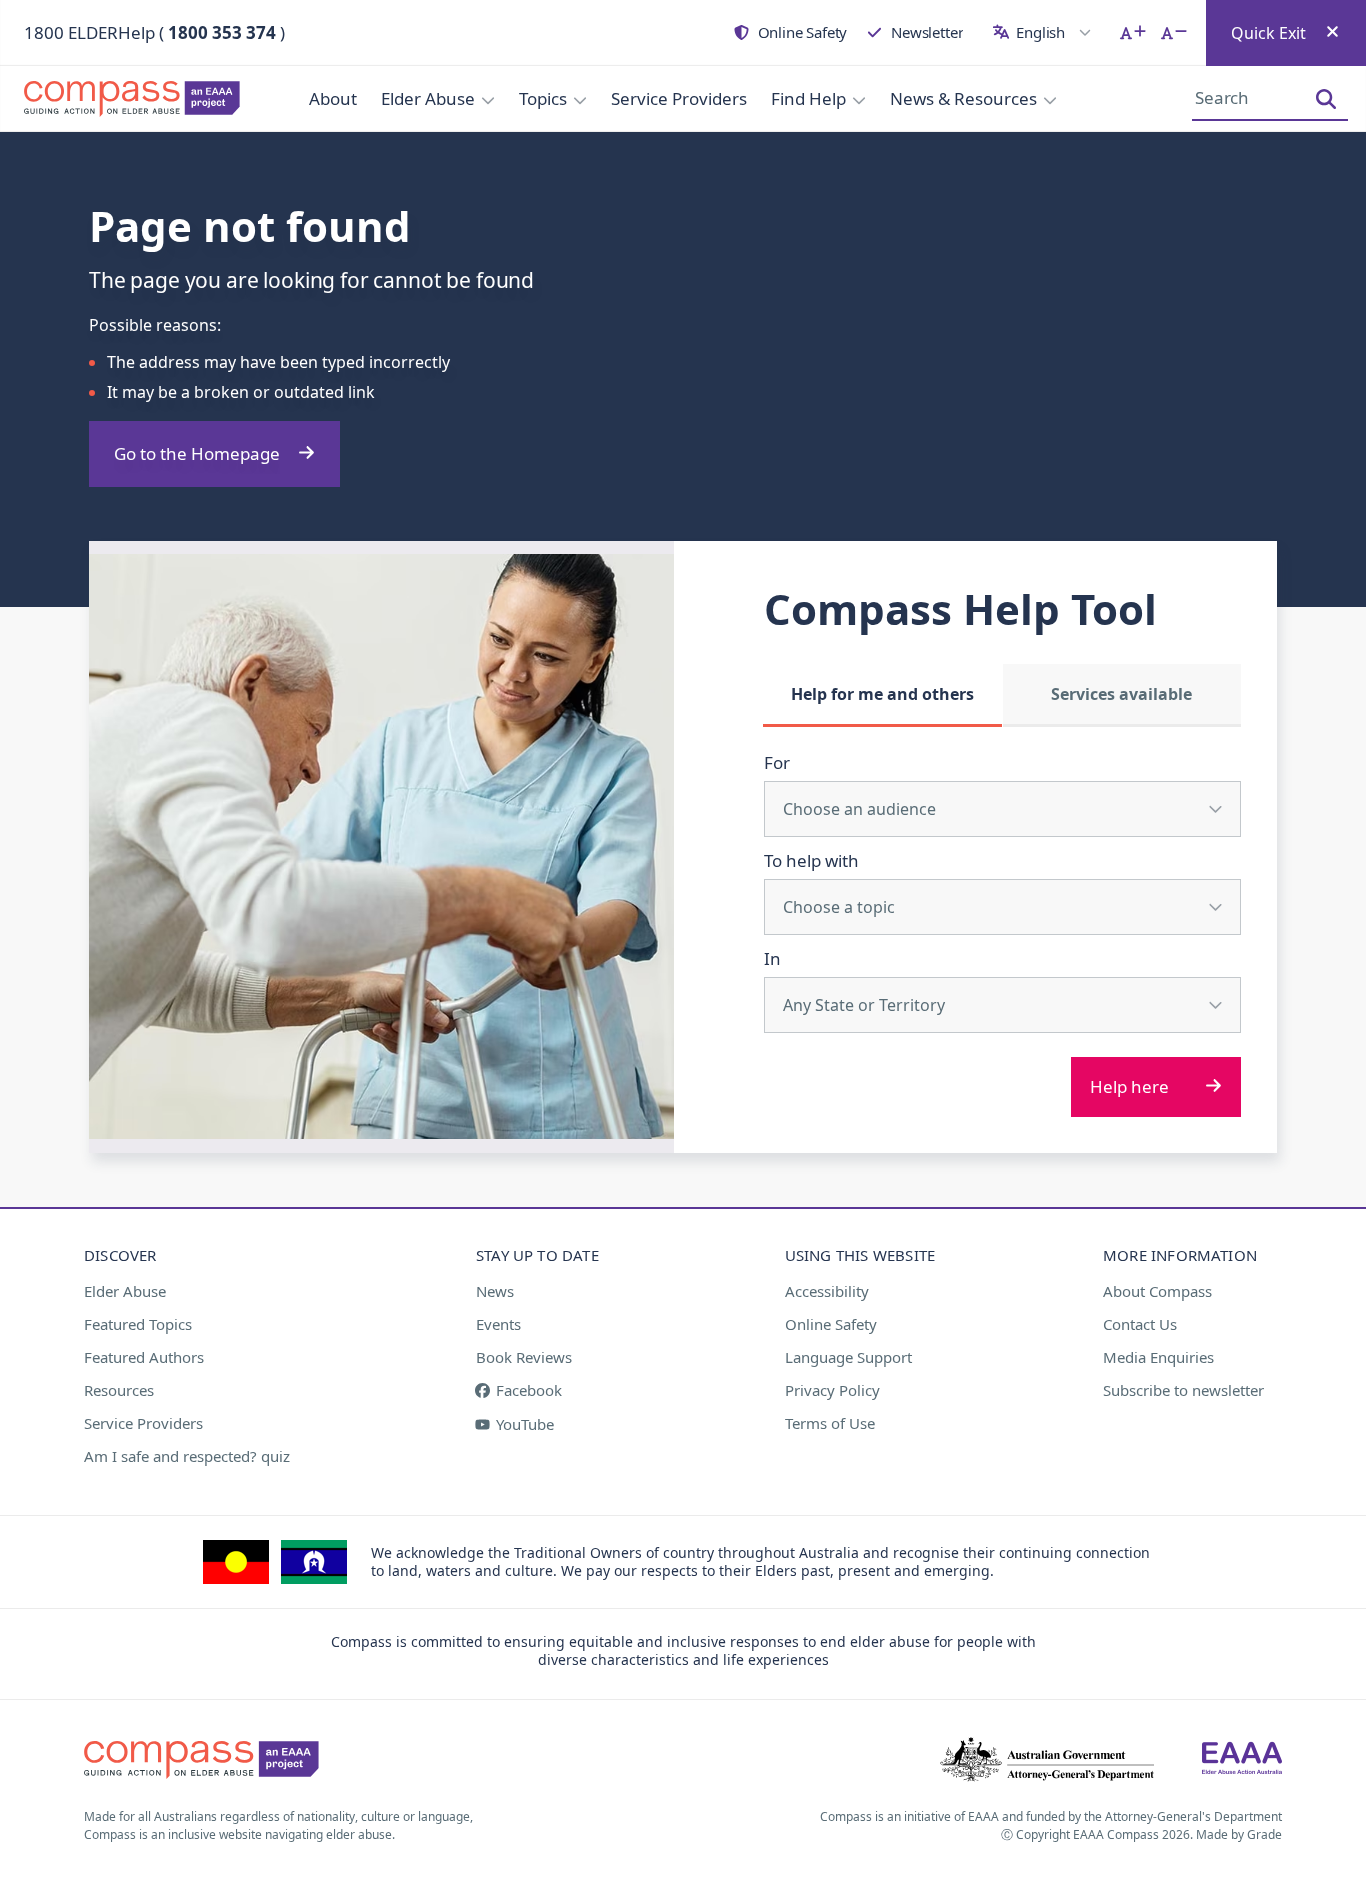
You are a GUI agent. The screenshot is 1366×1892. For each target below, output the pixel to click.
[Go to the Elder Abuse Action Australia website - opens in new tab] (1242, 1760)
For (777, 762)
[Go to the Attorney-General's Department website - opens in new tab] (1047, 1760)
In (772, 958)
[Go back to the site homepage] (120, 99)
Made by (1239, 1834)
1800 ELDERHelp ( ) (154, 32)
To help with (811, 860)
